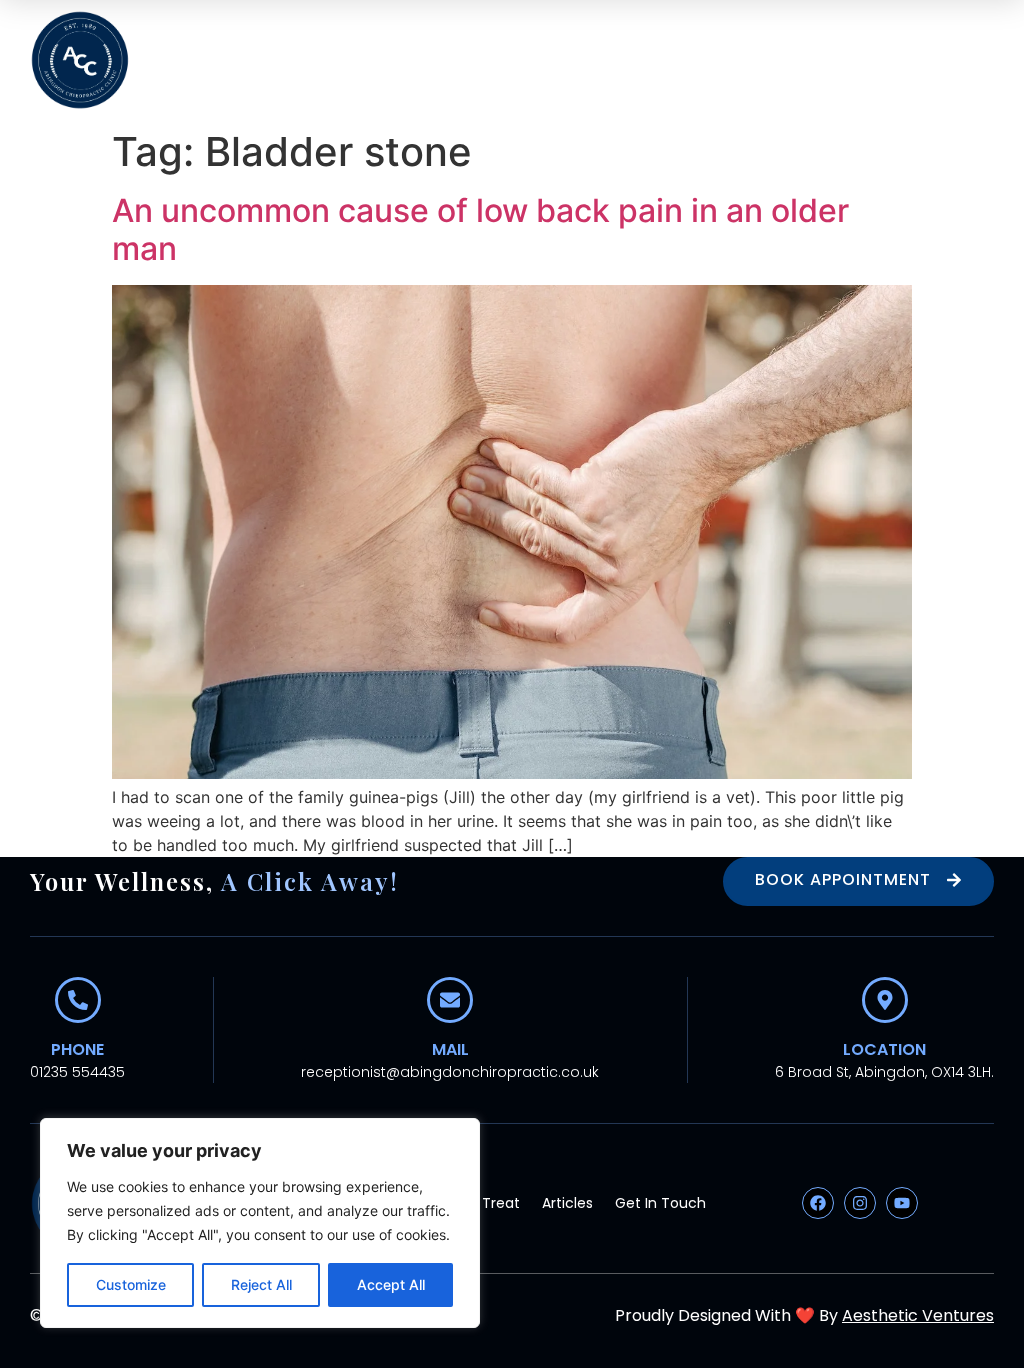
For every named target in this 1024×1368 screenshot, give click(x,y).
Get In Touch (660, 1203)
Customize (131, 1284)
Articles (567, 1203)
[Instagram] (860, 1203)
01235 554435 (77, 1072)
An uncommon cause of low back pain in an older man (480, 229)
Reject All (261, 1284)
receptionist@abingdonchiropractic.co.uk (450, 1072)
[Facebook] (818, 1203)
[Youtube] (902, 1203)
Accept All (391, 1284)
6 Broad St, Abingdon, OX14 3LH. (884, 1072)
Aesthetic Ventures (918, 1315)
